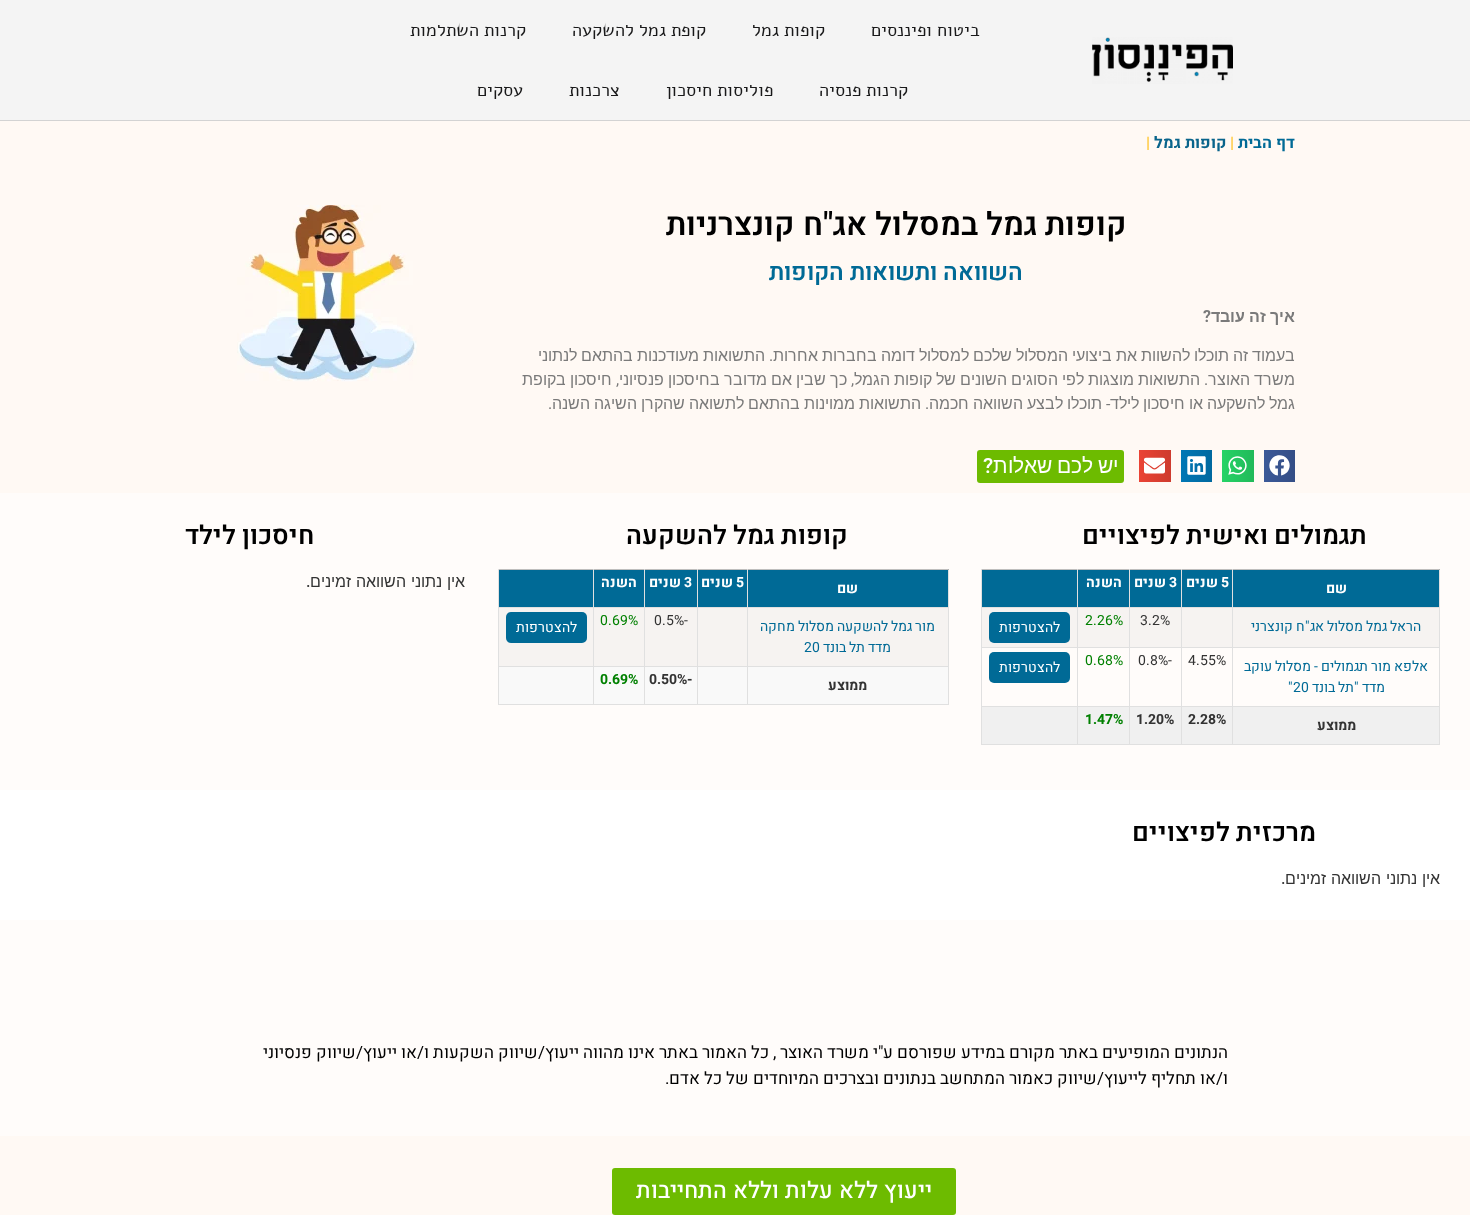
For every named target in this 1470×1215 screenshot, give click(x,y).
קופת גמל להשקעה (639, 30)
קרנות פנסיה (863, 90)
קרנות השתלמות (468, 30)
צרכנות (594, 90)
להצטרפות (1029, 627)
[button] (1280, 466)
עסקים (500, 90)
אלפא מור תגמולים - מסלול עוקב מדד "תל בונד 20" (1336, 677)
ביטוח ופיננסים (925, 30)
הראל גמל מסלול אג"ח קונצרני (1336, 626)
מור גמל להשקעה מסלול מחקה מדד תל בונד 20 (847, 637)
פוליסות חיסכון (719, 90)
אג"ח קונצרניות (766, 224)
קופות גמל (788, 30)
